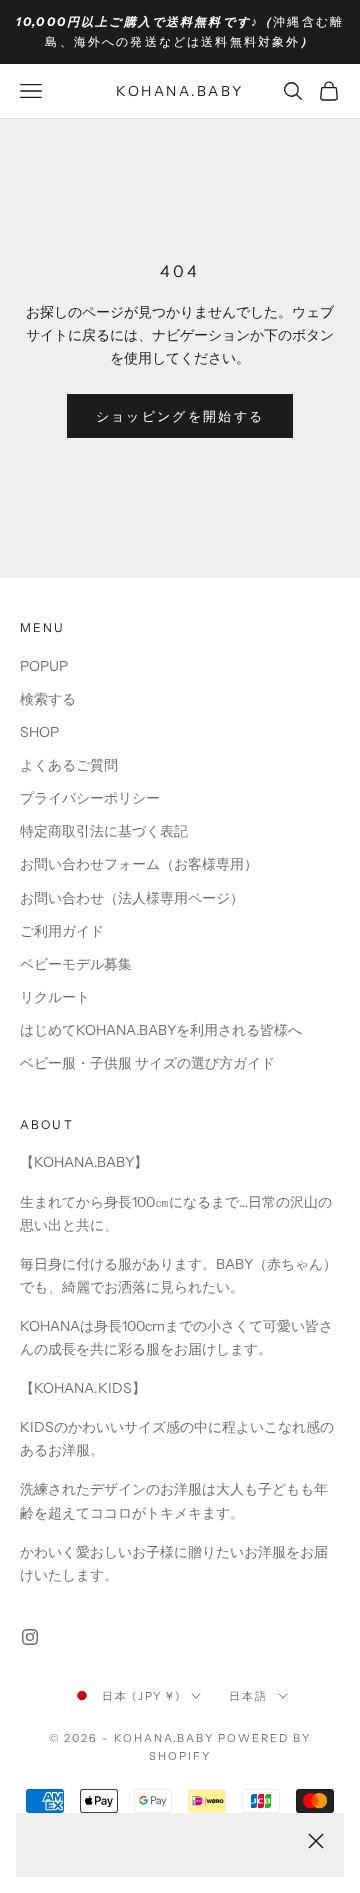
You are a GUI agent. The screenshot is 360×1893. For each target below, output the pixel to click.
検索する (48, 699)
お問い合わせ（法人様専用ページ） (132, 898)
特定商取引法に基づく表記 (104, 831)
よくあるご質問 (69, 765)
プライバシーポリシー (90, 798)
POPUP (44, 666)
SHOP (39, 732)
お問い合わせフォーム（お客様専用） (139, 864)
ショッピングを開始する (180, 416)
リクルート (55, 997)
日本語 (248, 1696)
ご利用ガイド (62, 931)
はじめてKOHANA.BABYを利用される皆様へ (161, 1030)
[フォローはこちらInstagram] (30, 1637)
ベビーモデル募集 (76, 964)
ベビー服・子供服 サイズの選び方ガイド (147, 1063)
